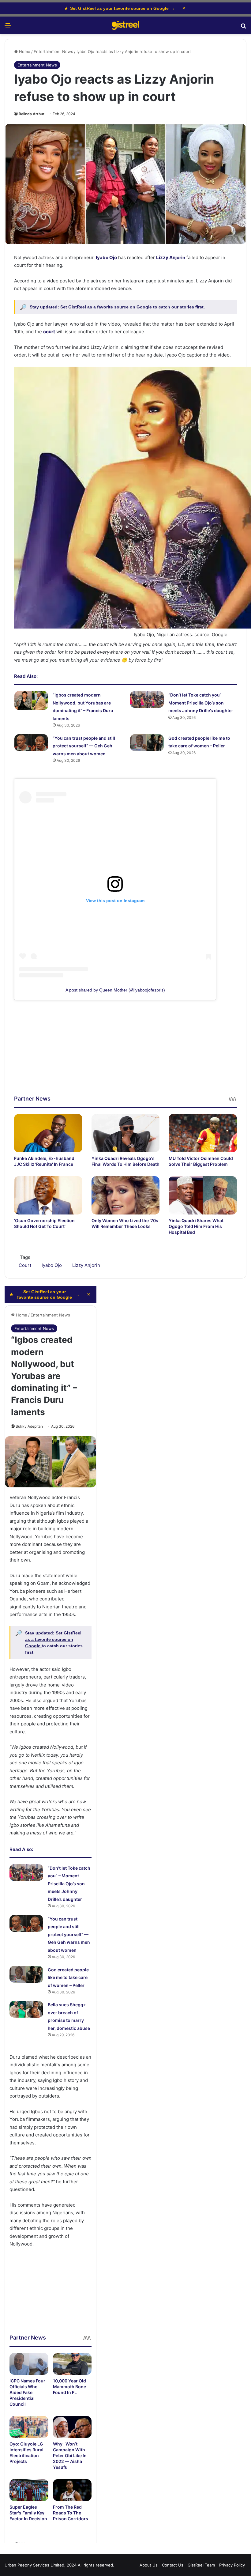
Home (24, 51)
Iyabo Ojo (106, 257)
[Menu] (8, 28)
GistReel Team (201, 2565)
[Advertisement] (125, 1052)
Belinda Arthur (32, 114)
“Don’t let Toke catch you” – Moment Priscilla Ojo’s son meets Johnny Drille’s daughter (201, 703)
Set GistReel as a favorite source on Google (107, 307)
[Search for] (243, 28)
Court (25, 1265)
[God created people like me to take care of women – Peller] (147, 743)
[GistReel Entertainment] (125, 25)
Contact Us (173, 2565)
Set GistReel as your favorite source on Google (120, 8)
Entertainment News (53, 51)
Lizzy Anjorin (171, 257)
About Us (149, 2565)
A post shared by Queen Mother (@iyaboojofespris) (115, 990)
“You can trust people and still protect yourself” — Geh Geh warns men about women (84, 746)
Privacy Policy (232, 2565)
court (49, 332)
